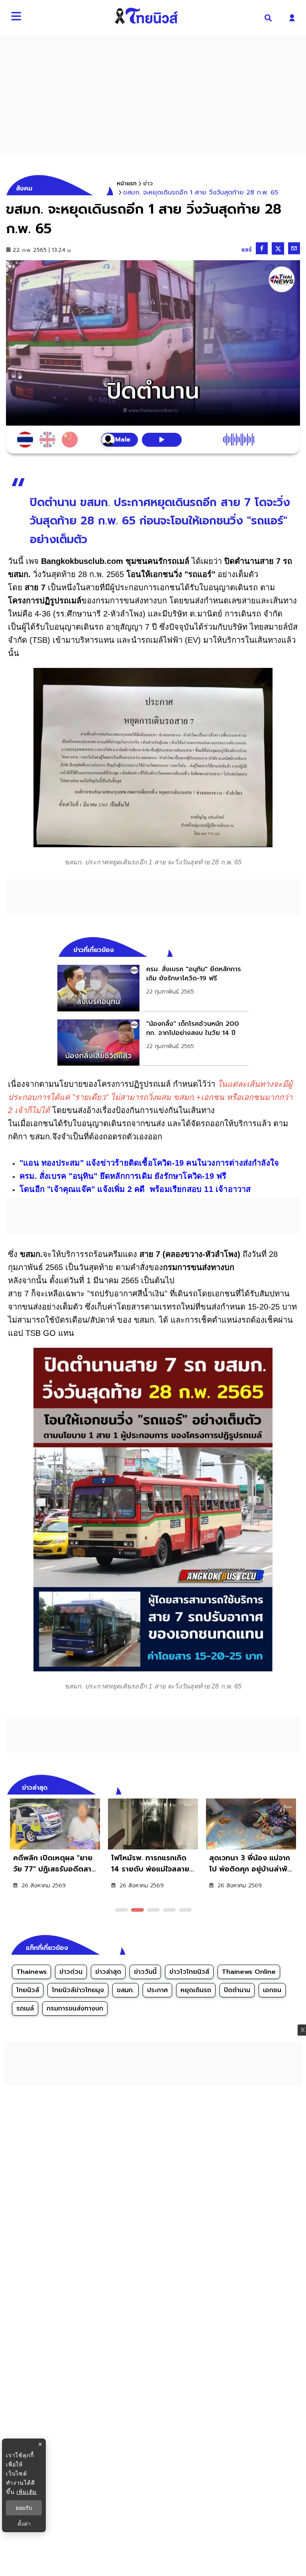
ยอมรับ (24, 2508)
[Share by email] (294, 248)
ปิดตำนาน (237, 1990)
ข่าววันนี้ (145, 1972)
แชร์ (247, 250)
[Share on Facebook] (262, 248)
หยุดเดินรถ (196, 1990)
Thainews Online (249, 1972)
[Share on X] (278, 248)
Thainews (31, 1972)
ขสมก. (126, 1990)
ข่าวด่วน (71, 1972)
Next (296, 1787)
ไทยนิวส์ (28, 1990)
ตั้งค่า (24, 2524)
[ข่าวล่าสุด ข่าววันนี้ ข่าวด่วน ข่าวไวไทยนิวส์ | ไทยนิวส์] (146, 16)
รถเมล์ (25, 2009)
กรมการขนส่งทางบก (75, 2009)
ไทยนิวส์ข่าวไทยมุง (78, 1990)
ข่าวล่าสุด (108, 1972)
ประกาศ (157, 1990)
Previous (282, 1787)
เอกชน (272, 1990)
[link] (153, 988)
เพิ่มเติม (26, 2492)
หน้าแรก (127, 184)
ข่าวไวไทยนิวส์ (189, 1972)
